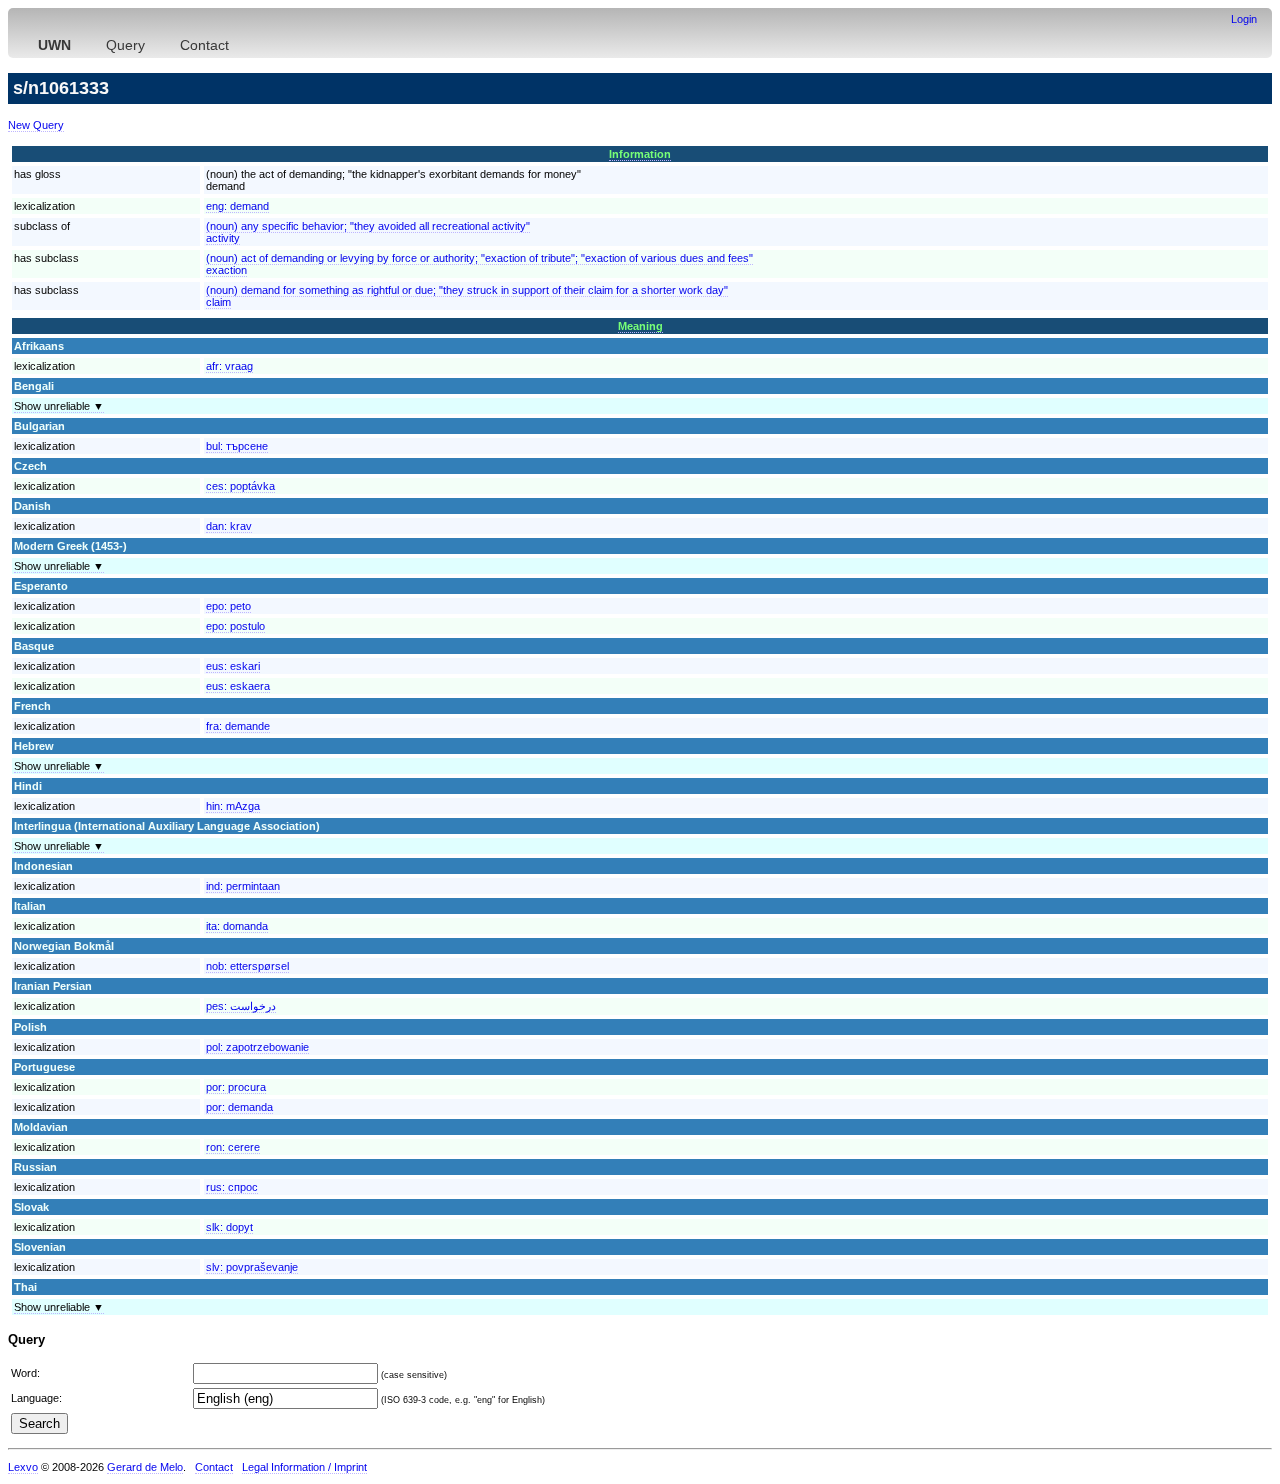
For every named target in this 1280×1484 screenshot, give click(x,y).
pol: (257, 1047)
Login (1244, 19)
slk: (229, 1227)
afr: (229, 366)
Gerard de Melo (145, 1467)
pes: (241, 1006)
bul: (237, 446)
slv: (252, 1267)
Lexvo (23, 1467)
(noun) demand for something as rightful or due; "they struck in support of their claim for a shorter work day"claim (467, 296)
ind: (243, 886)
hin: (233, 806)
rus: (232, 1187)
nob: (247, 966)
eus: (233, 666)
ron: (233, 1147)
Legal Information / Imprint (304, 1467)
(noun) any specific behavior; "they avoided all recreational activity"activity (368, 232)
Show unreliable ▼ (59, 406)
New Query (36, 125)
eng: (237, 206)
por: (236, 1087)
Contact (204, 45)
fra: (238, 726)
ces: (240, 486)
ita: (237, 926)
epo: (228, 606)
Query (125, 45)
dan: (229, 526)
